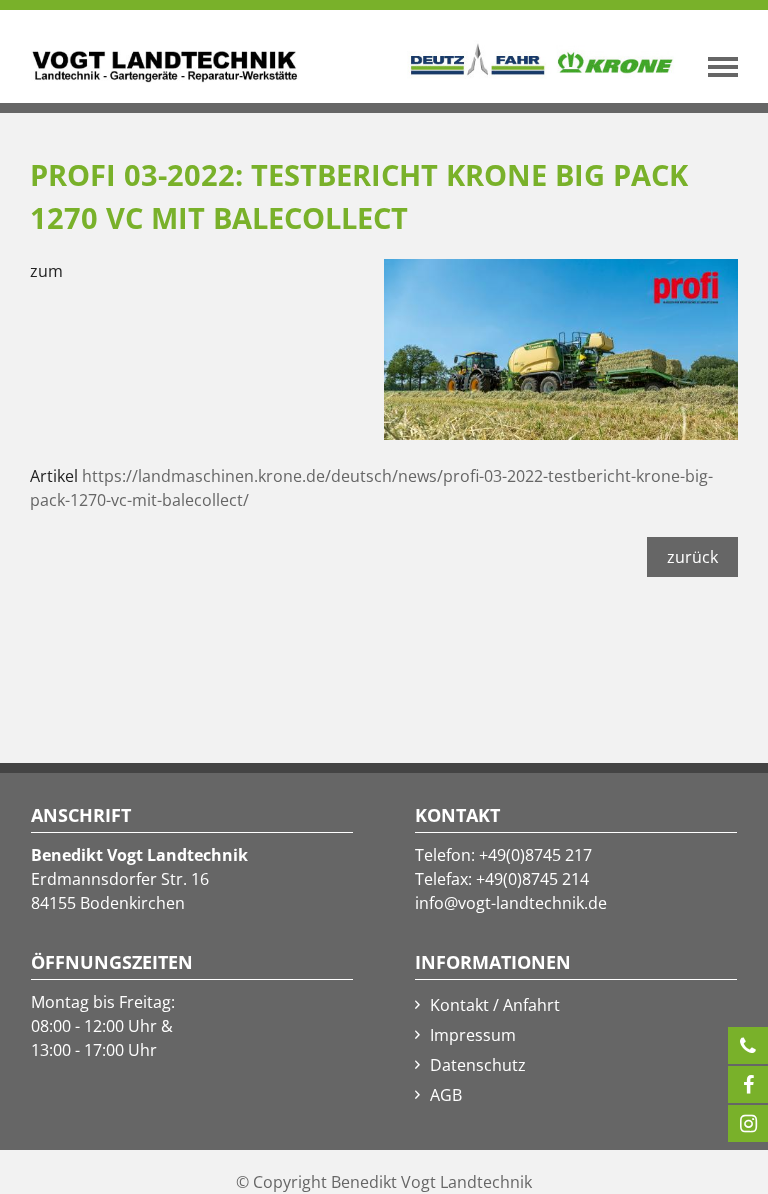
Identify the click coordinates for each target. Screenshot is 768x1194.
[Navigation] (728, 67)
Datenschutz (478, 1065)
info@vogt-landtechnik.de (511, 903)
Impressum (473, 1035)
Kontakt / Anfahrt (495, 1005)
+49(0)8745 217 (535, 855)
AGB (446, 1095)
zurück (692, 557)
